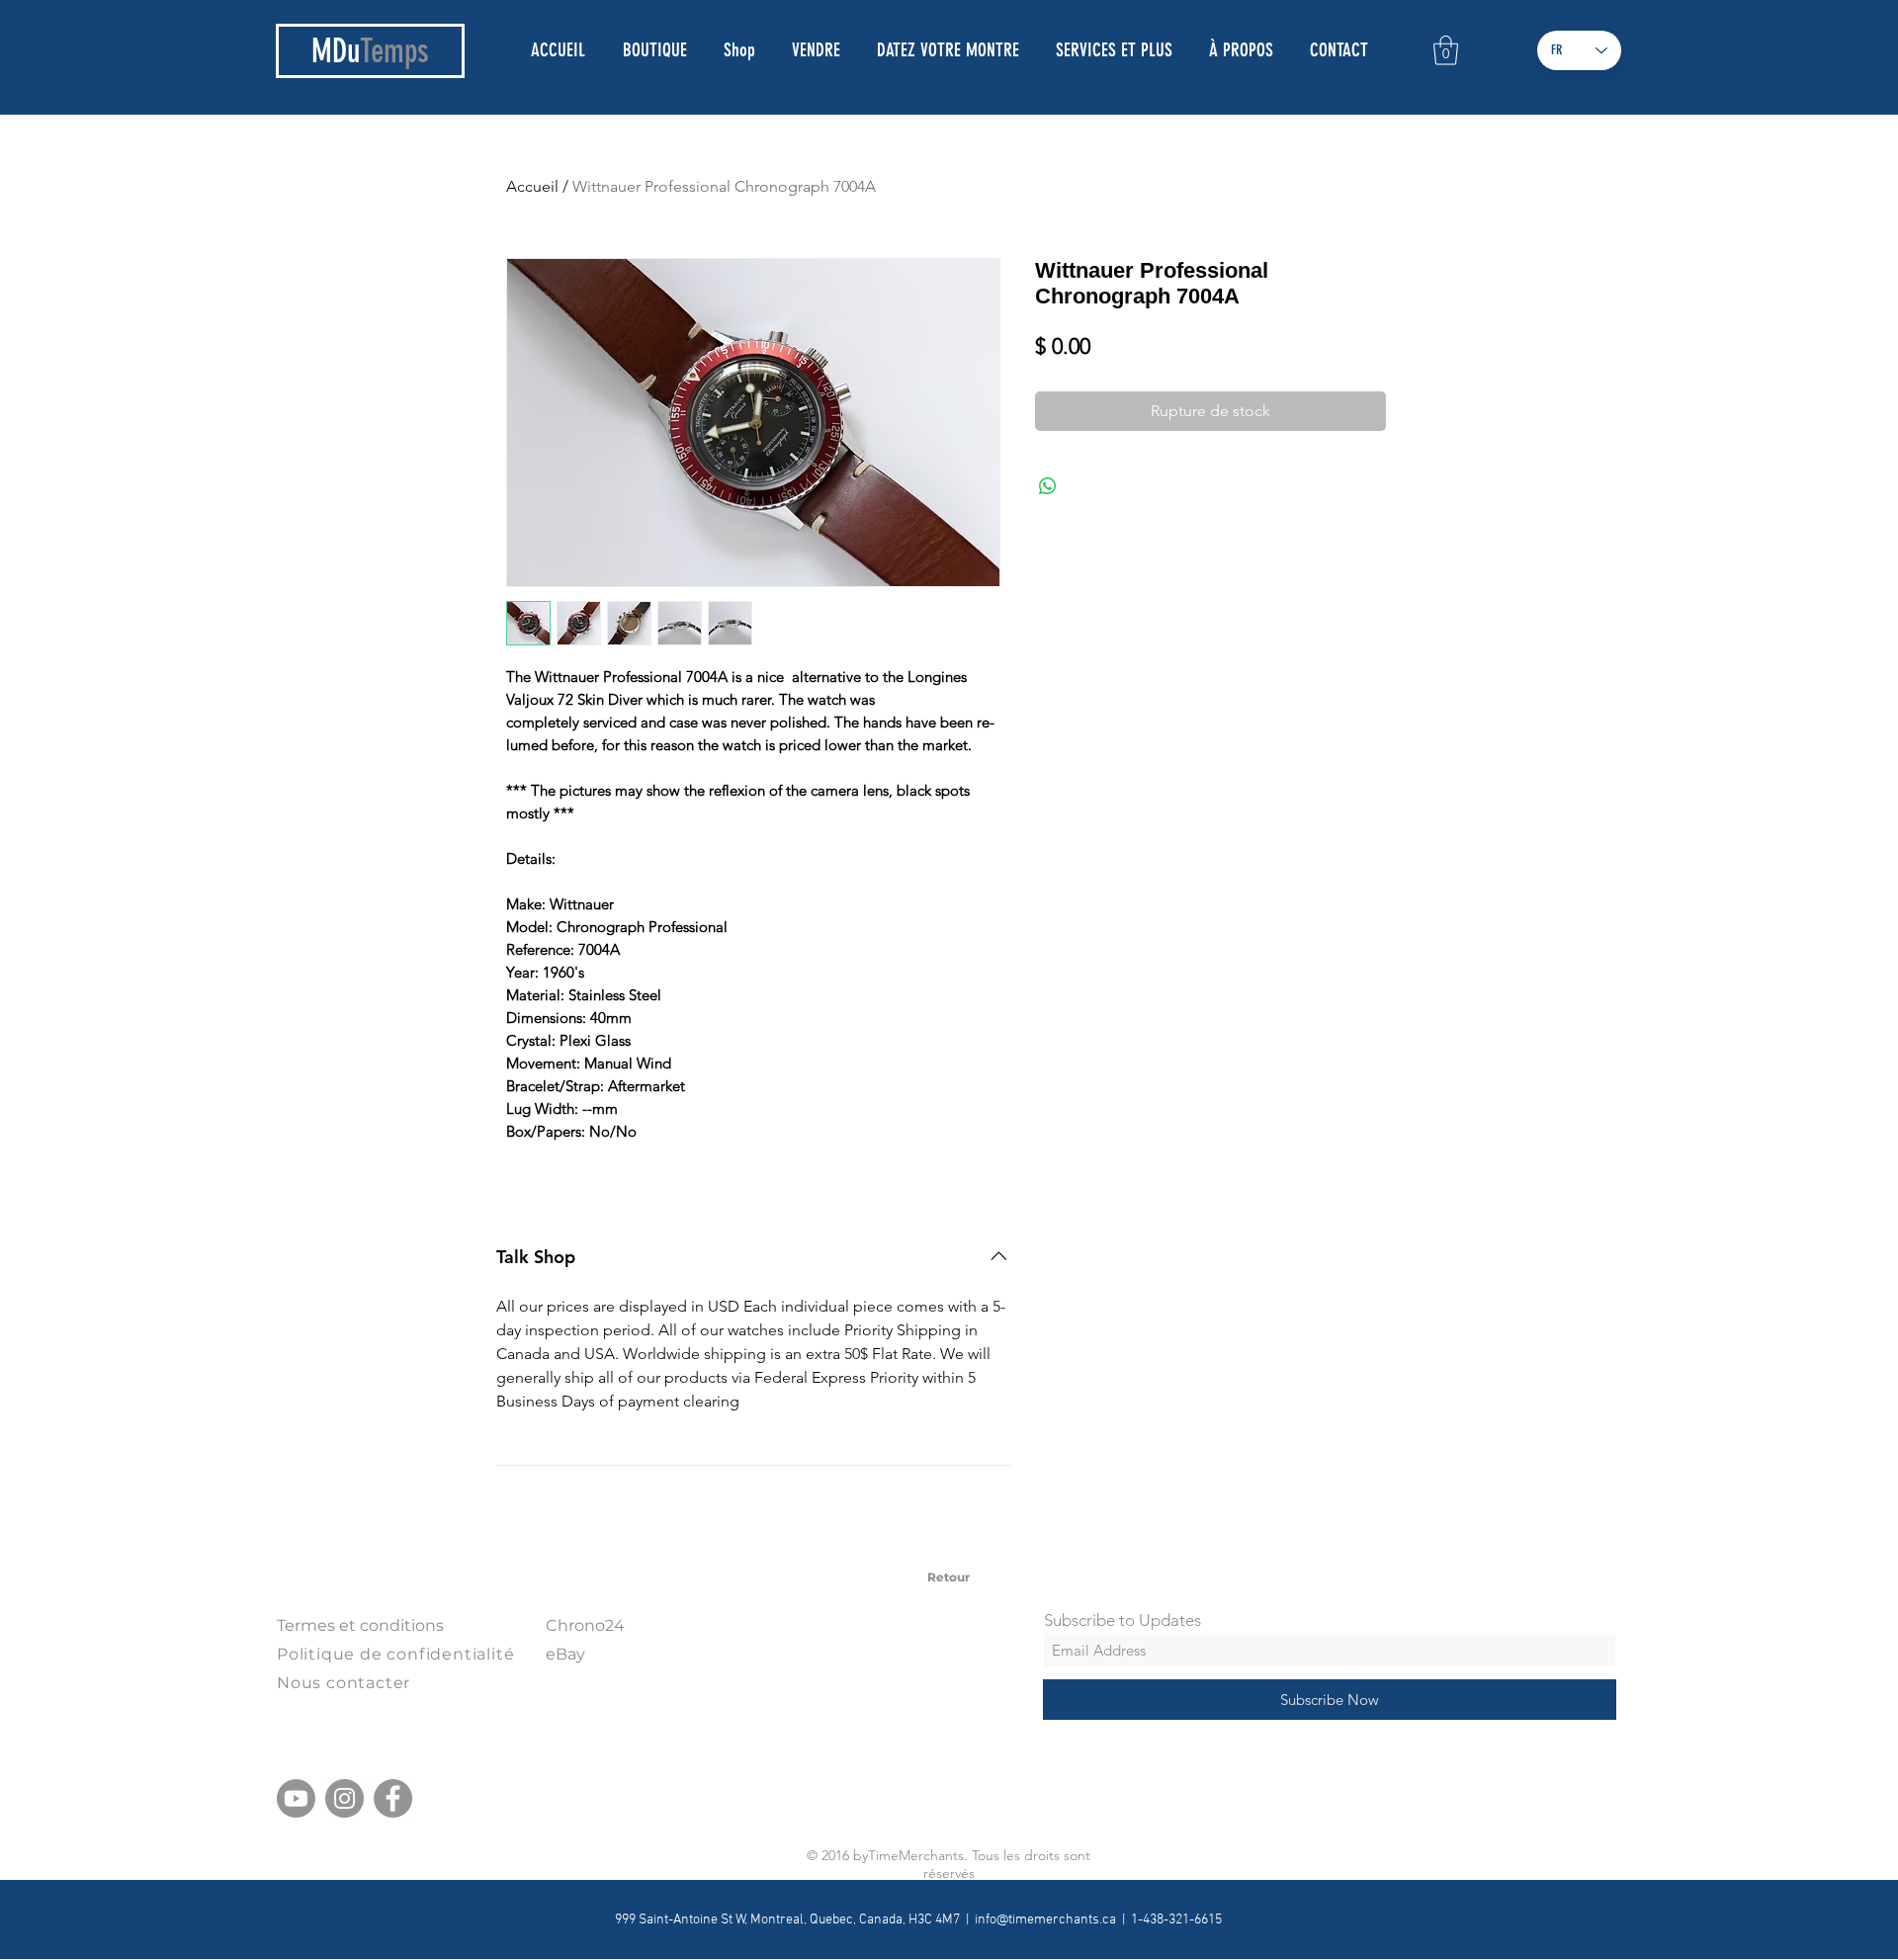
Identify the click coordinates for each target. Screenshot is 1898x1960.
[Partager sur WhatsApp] (1048, 486)
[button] (1446, 50)
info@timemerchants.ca (1045, 1920)
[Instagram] (345, 1798)
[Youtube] (296, 1798)
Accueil (532, 186)
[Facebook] (393, 1798)
